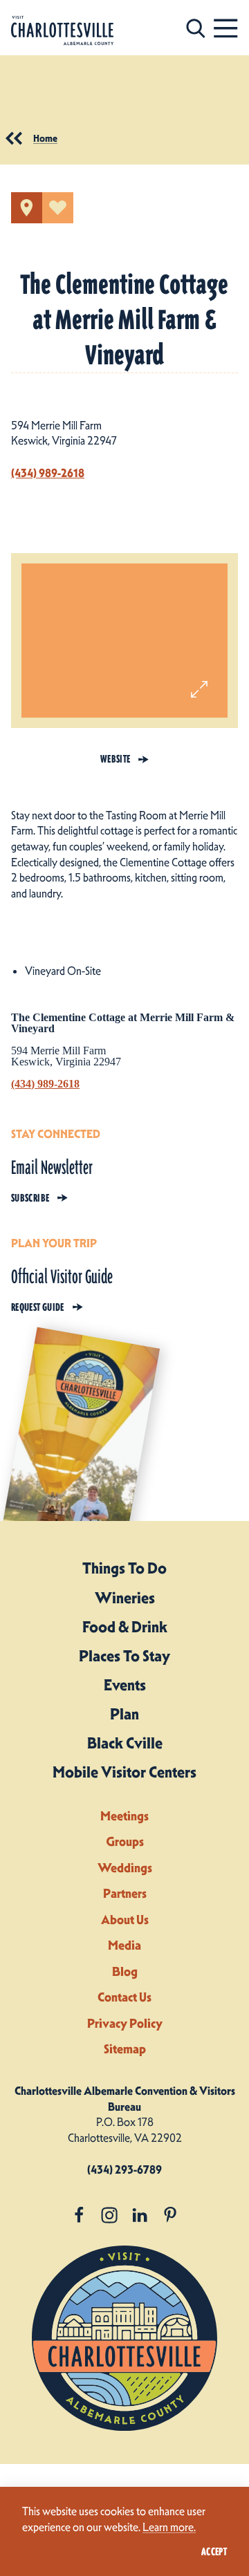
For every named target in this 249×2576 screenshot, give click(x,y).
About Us (125, 1920)
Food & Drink (125, 1627)
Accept (214, 2552)
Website (116, 759)
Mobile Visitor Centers (124, 1772)
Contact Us (124, 1997)
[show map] (27, 208)
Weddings (125, 1868)
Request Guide (38, 1307)
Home (45, 138)
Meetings (124, 1816)
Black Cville (125, 1743)
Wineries (125, 1598)
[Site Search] (196, 28)
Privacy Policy (125, 2023)
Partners (125, 1893)
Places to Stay (124, 1656)
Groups (125, 1841)
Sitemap (125, 2049)
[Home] (62, 31)
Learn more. (169, 2527)
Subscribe (30, 1198)
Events (125, 1685)
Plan (124, 1714)
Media (124, 1945)
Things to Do (124, 1568)
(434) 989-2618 (48, 473)
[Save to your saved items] (58, 208)
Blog (125, 1971)
